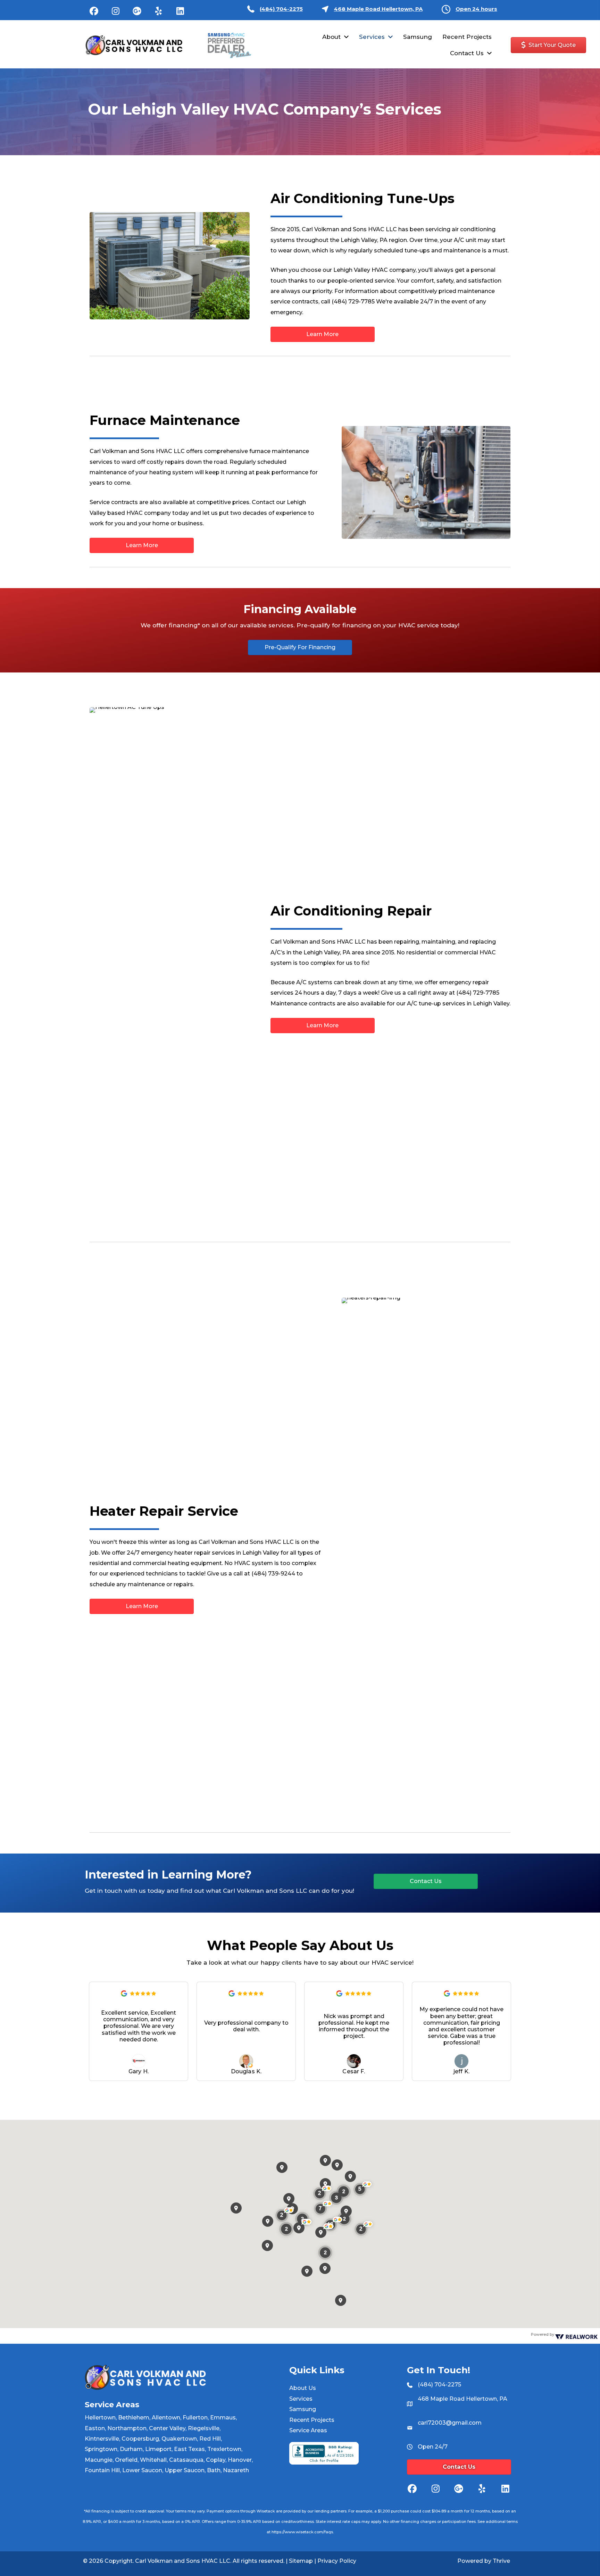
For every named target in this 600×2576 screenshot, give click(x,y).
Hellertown (100, 2418)
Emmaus (223, 2418)
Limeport (158, 2449)
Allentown (166, 2418)
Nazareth (236, 2470)
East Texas (189, 2449)
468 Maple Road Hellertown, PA (378, 9)
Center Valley (167, 2428)
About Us (303, 2388)
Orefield (126, 2460)
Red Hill (210, 2439)
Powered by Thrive (484, 2561)
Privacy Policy (337, 2561)
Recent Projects (312, 2420)
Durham (131, 2449)
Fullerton (195, 2418)
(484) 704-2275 (281, 9)
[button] (94, 11)
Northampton (127, 2428)
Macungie (99, 2460)
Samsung (303, 2409)
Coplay (216, 2460)
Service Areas (308, 2430)
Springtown (101, 2449)
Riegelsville (204, 2428)
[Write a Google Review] (124, 1995)
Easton (95, 2428)
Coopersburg (140, 2439)
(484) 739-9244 (273, 1574)
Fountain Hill (102, 2470)
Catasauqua (186, 2460)
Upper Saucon (185, 2470)
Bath (214, 2470)
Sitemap (301, 2561)
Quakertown (179, 2439)
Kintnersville (102, 2439)
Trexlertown (224, 2449)
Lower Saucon (142, 2470)
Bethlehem (134, 2418)
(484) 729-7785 (353, 302)
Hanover (240, 2460)
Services (301, 2399)
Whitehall (153, 2460)
